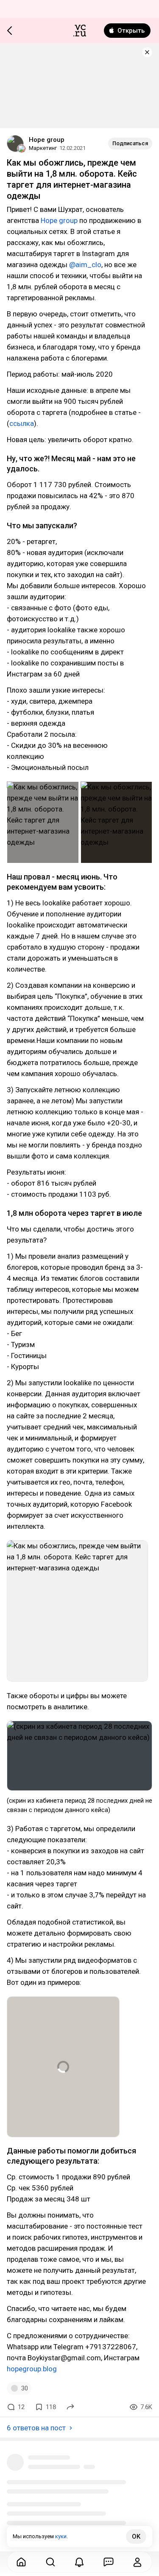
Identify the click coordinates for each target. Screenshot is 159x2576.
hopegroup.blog (32, 2369)
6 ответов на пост (36, 2428)
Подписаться (130, 143)
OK (136, 2537)
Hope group (47, 140)
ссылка (22, 423)
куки (61, 2536)
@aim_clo (85, 265)
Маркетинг (43, 148)
